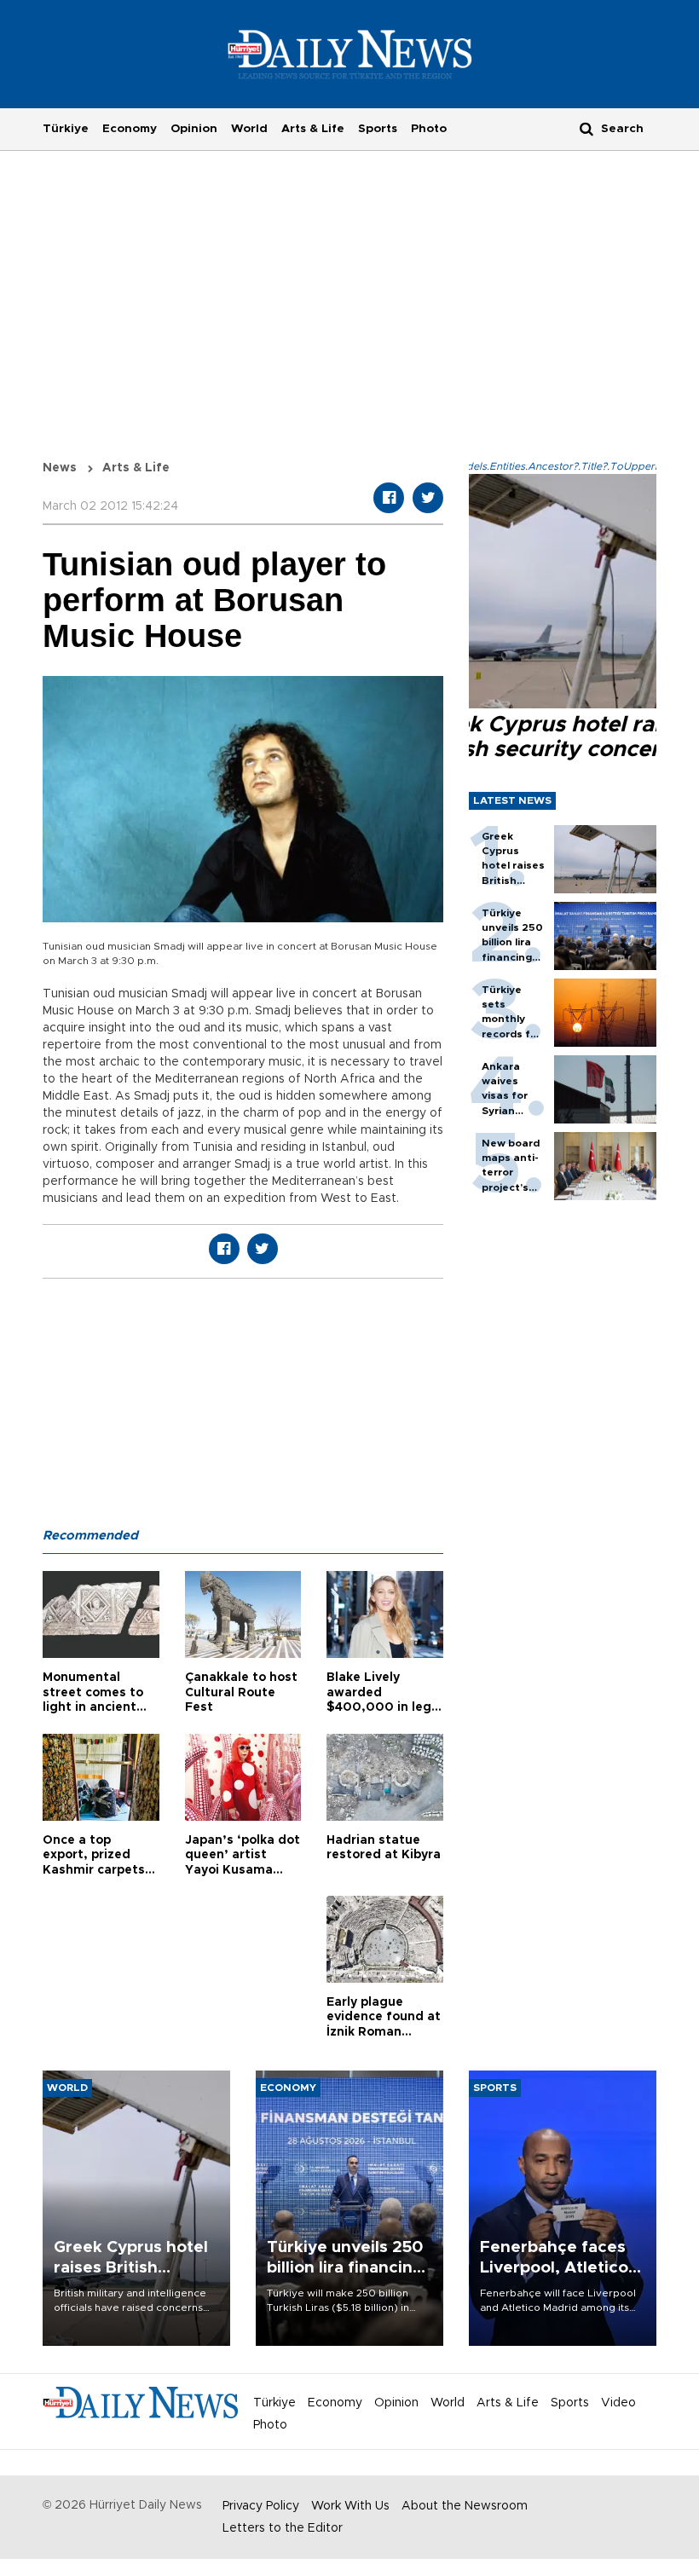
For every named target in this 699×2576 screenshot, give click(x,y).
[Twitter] (428, 498)
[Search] (586, 128)
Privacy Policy (261, 2506)
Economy (130, 129)
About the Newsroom (465, 2506)
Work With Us (350, 2506)
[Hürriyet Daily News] (350, 54)
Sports (378, 129)
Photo (429, 129)
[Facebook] (389, 498)
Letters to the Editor (283, 2528)
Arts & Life (313, 129)
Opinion (194, 129)
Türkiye (66, 129)
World (249, 129)
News (60, 468)
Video (618, 2403)
